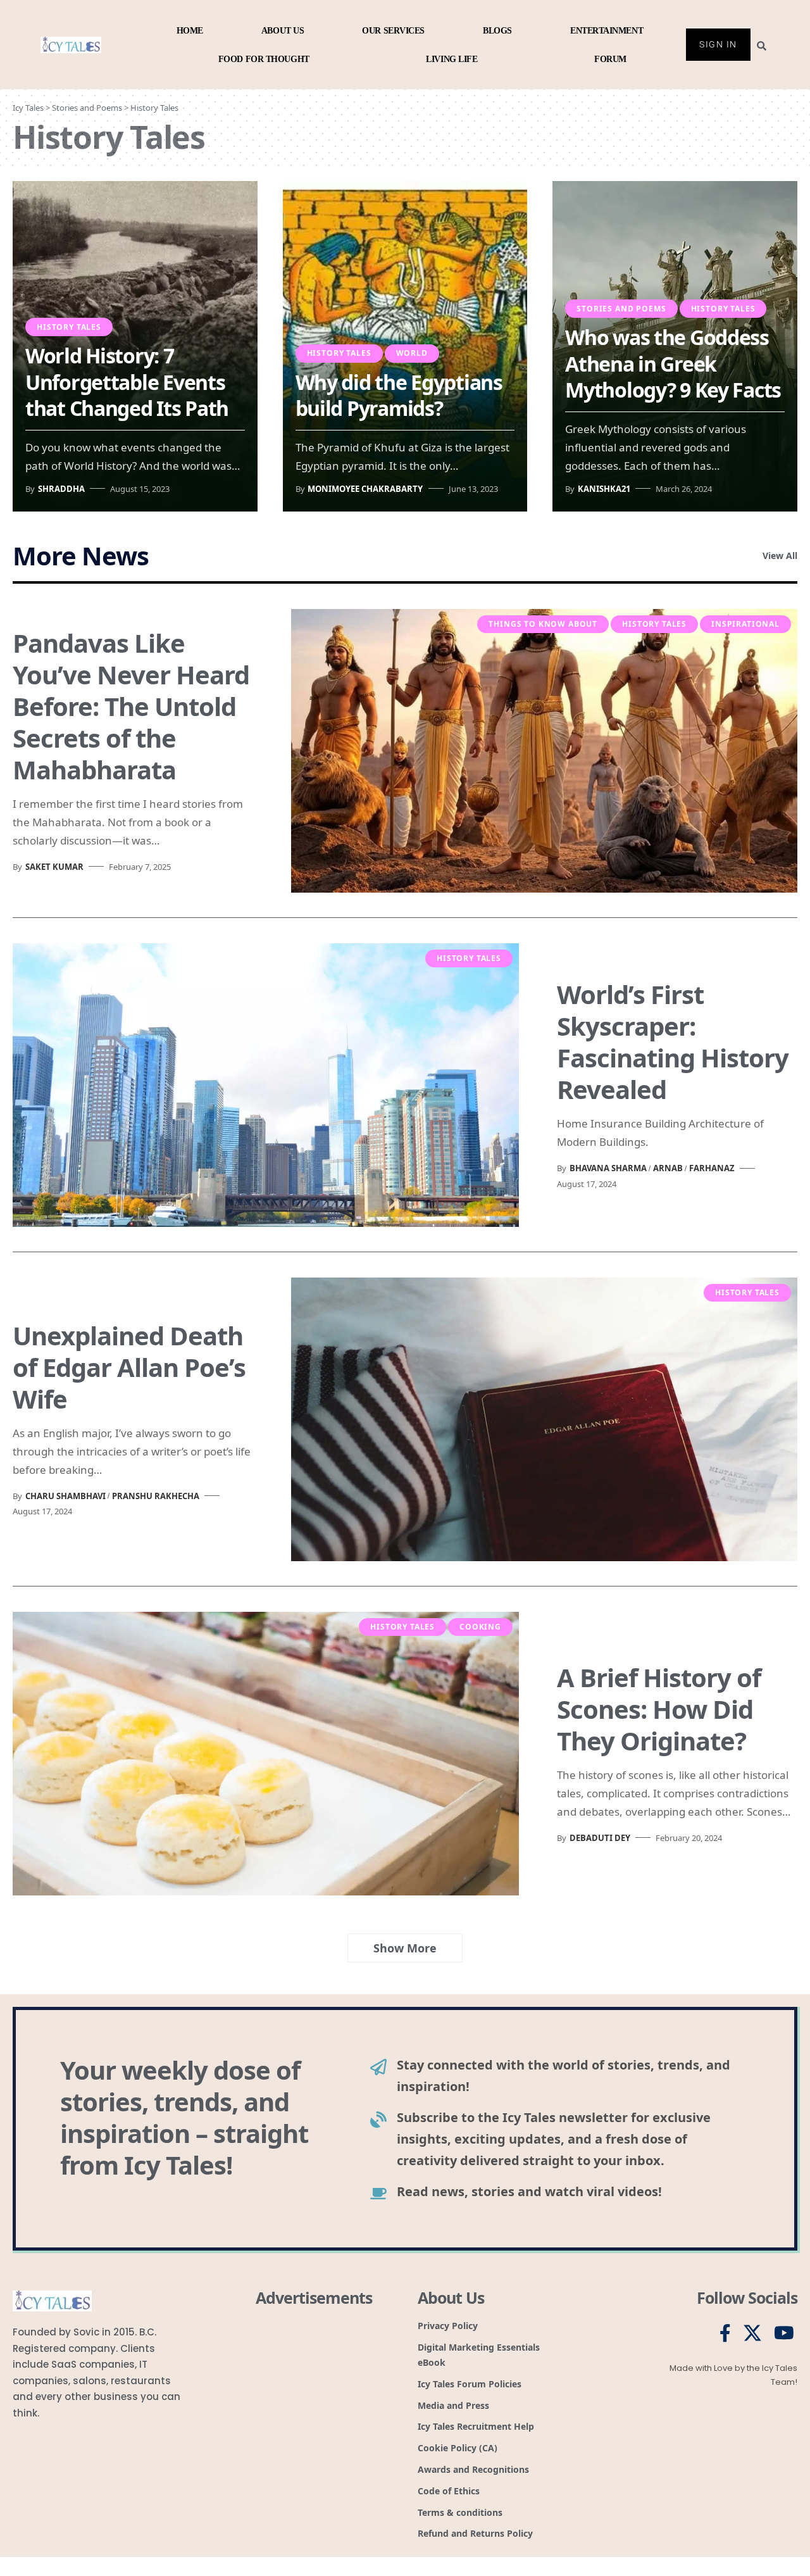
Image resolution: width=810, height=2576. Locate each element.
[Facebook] (725, 2334)
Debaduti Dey (600, 1838)
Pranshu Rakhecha (156, 1496)
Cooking (480, 1627)
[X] (752, 2334)
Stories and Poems (621, 309)
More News (81, 556)
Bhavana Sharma (608, 1168)
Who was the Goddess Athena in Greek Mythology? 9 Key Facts (673, 363)
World (412, 353)
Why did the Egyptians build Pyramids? (399, 395)
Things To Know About (543, 624)
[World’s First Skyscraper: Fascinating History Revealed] (266, 1085)
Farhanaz (712, 1168)
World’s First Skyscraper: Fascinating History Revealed (673, 1042)
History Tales (69, 327)
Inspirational (745, 624)
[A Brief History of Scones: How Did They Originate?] (266, 1754)
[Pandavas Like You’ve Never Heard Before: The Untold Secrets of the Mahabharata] (544, 751)
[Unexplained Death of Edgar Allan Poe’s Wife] (544, 1419)
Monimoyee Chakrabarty (365, 489)
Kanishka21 (604, 489)
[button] (405, 1948)
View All (780, 556)
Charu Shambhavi (65, 1496)
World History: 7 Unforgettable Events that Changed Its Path (127, 382)
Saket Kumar (54, 867)
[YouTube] (784, 2334)
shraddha (61, 489)
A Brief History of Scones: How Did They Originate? (659, 1709)
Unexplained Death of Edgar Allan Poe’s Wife (129, 1367)
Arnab (668, 1168)
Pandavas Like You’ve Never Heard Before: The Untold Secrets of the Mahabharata (131, 706)
